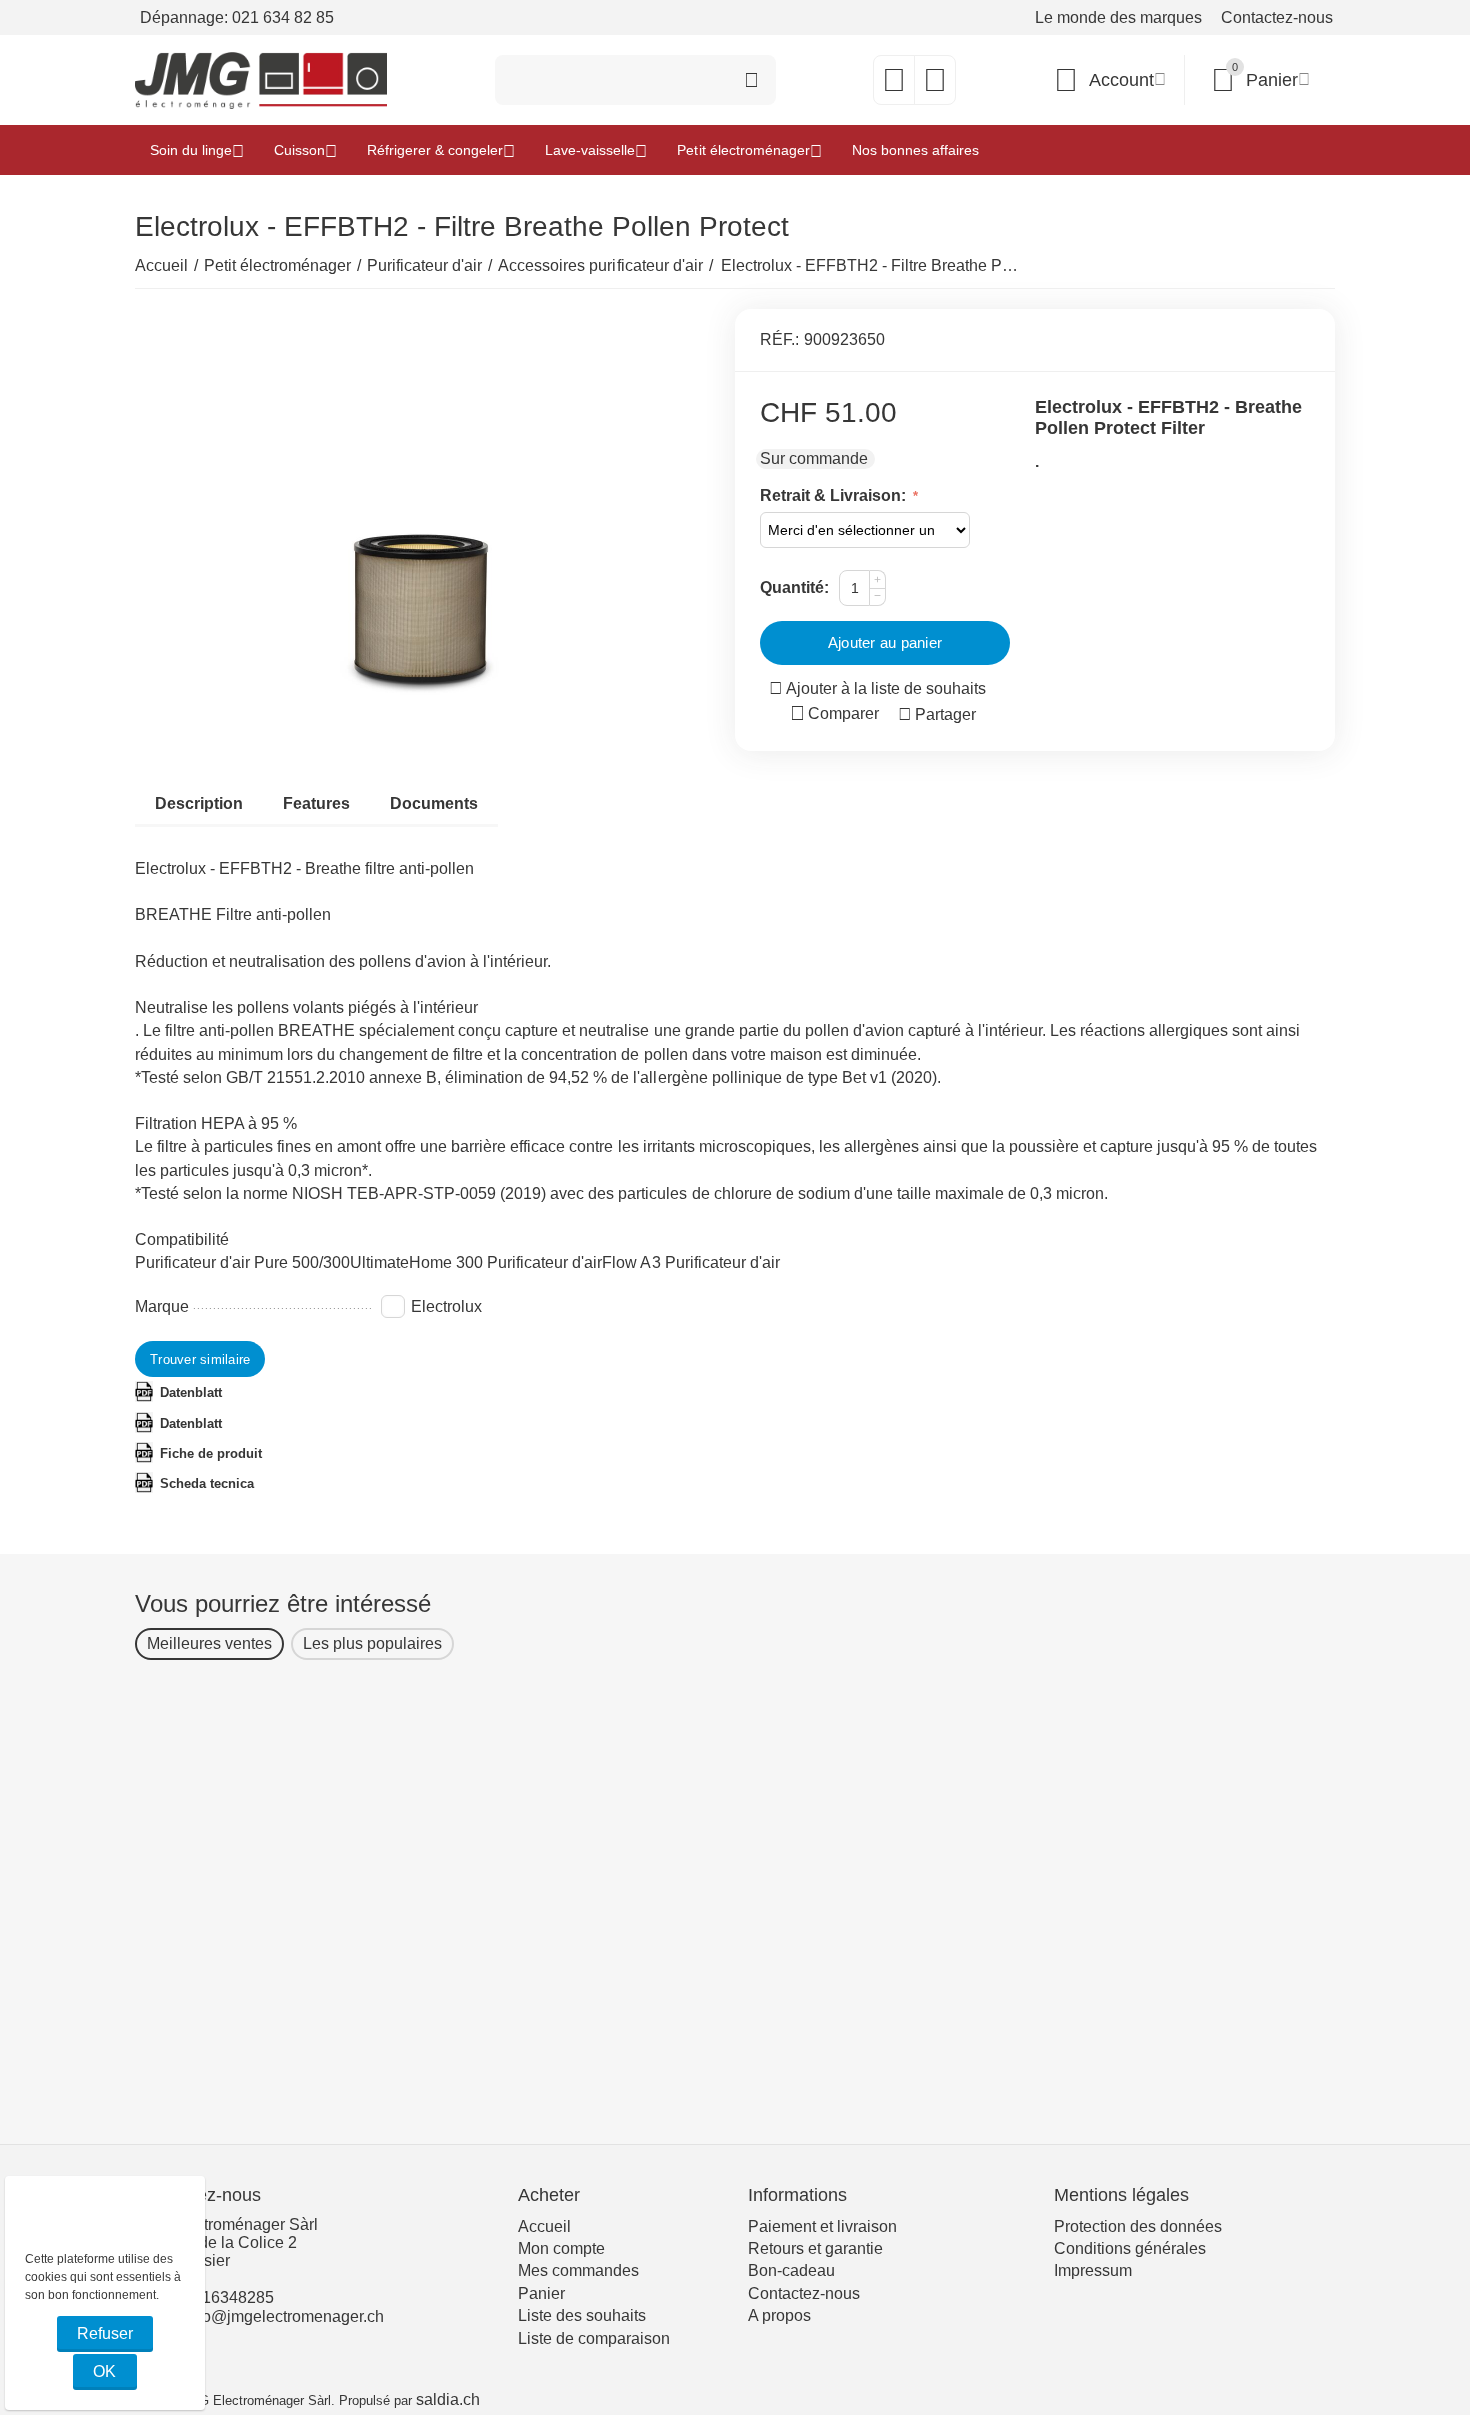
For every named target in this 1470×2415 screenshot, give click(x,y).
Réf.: (779, 339)
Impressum (1093, 2270)
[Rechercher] (751, 80)
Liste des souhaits (582, 2315)
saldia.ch (448, 2399)
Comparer (843, 713)
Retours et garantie (815, 2248)
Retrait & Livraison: (835, 495)
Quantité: (794, 587)
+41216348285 (220, 2297)
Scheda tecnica (207, 1483)
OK (104, 2371)
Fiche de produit (211, 1453)
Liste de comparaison (594, 2338)
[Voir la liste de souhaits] (894, 85)
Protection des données (1138, 2226)
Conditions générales (1130, 2248)
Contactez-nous (1277, 17)
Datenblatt (191, 1392)
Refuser (105, 2333)
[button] (937, 715)
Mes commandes (578, 2270)
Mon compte (561, 2248)
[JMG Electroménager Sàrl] (261, 79)
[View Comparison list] (935, 85)
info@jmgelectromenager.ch (284, 2316)
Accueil (544, 2226)
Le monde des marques (1118, 17)
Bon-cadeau (791, 2270)
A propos (779, 2315)
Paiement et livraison (822, 2226)
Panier (541, 2293)
